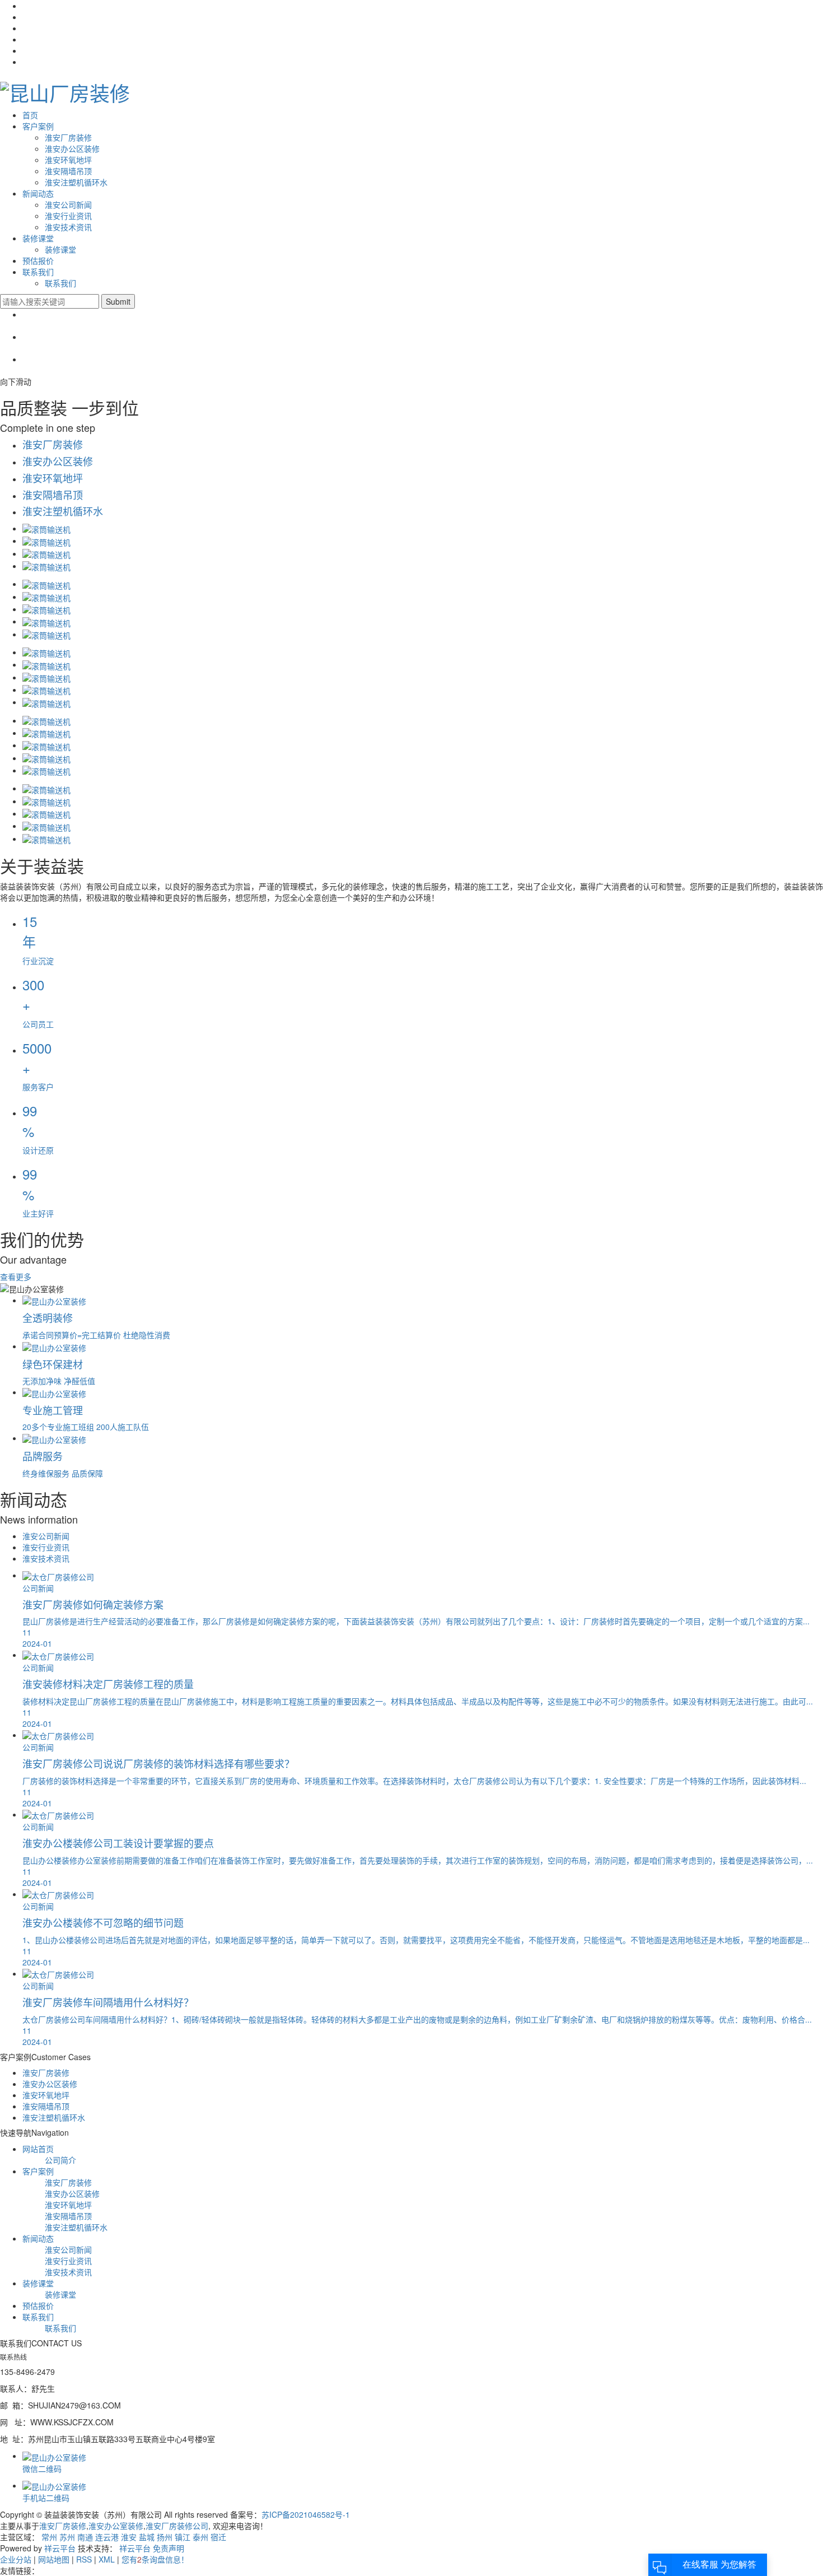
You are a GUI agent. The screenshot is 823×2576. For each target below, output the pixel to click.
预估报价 (38, 260)
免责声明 (169, 2548)
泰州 (200, 2537)
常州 (49, 2537)
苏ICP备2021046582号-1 (306, 2514)
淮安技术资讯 (68, 227)
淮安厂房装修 (68, 137)
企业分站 (16, 2559)
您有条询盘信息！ (155, 2559)
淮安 (129, 2537)
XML (107, 2559)
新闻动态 (38, 193)
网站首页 (38, 2149)
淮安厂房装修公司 (177, 2526)
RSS (84, 2559)
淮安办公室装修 (116, 2526)
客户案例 (38, 126)
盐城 (147, 2537)
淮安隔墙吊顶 (68, 171)
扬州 (165, 2537)
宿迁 (218, 2537)
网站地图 (54, 2559)
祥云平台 (60, 2548)
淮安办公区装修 (72, 148)
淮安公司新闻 (68, 204)
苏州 (67, 2537)
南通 (85, 2537)
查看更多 (16, 1277)
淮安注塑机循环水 (76, 182)
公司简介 (60, 2160)
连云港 (107, 2537)
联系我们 (38, 272)
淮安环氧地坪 (68, 160)
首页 (30, 115)
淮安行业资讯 (68, 216)
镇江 (183, 2537)
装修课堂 (38, 238)
